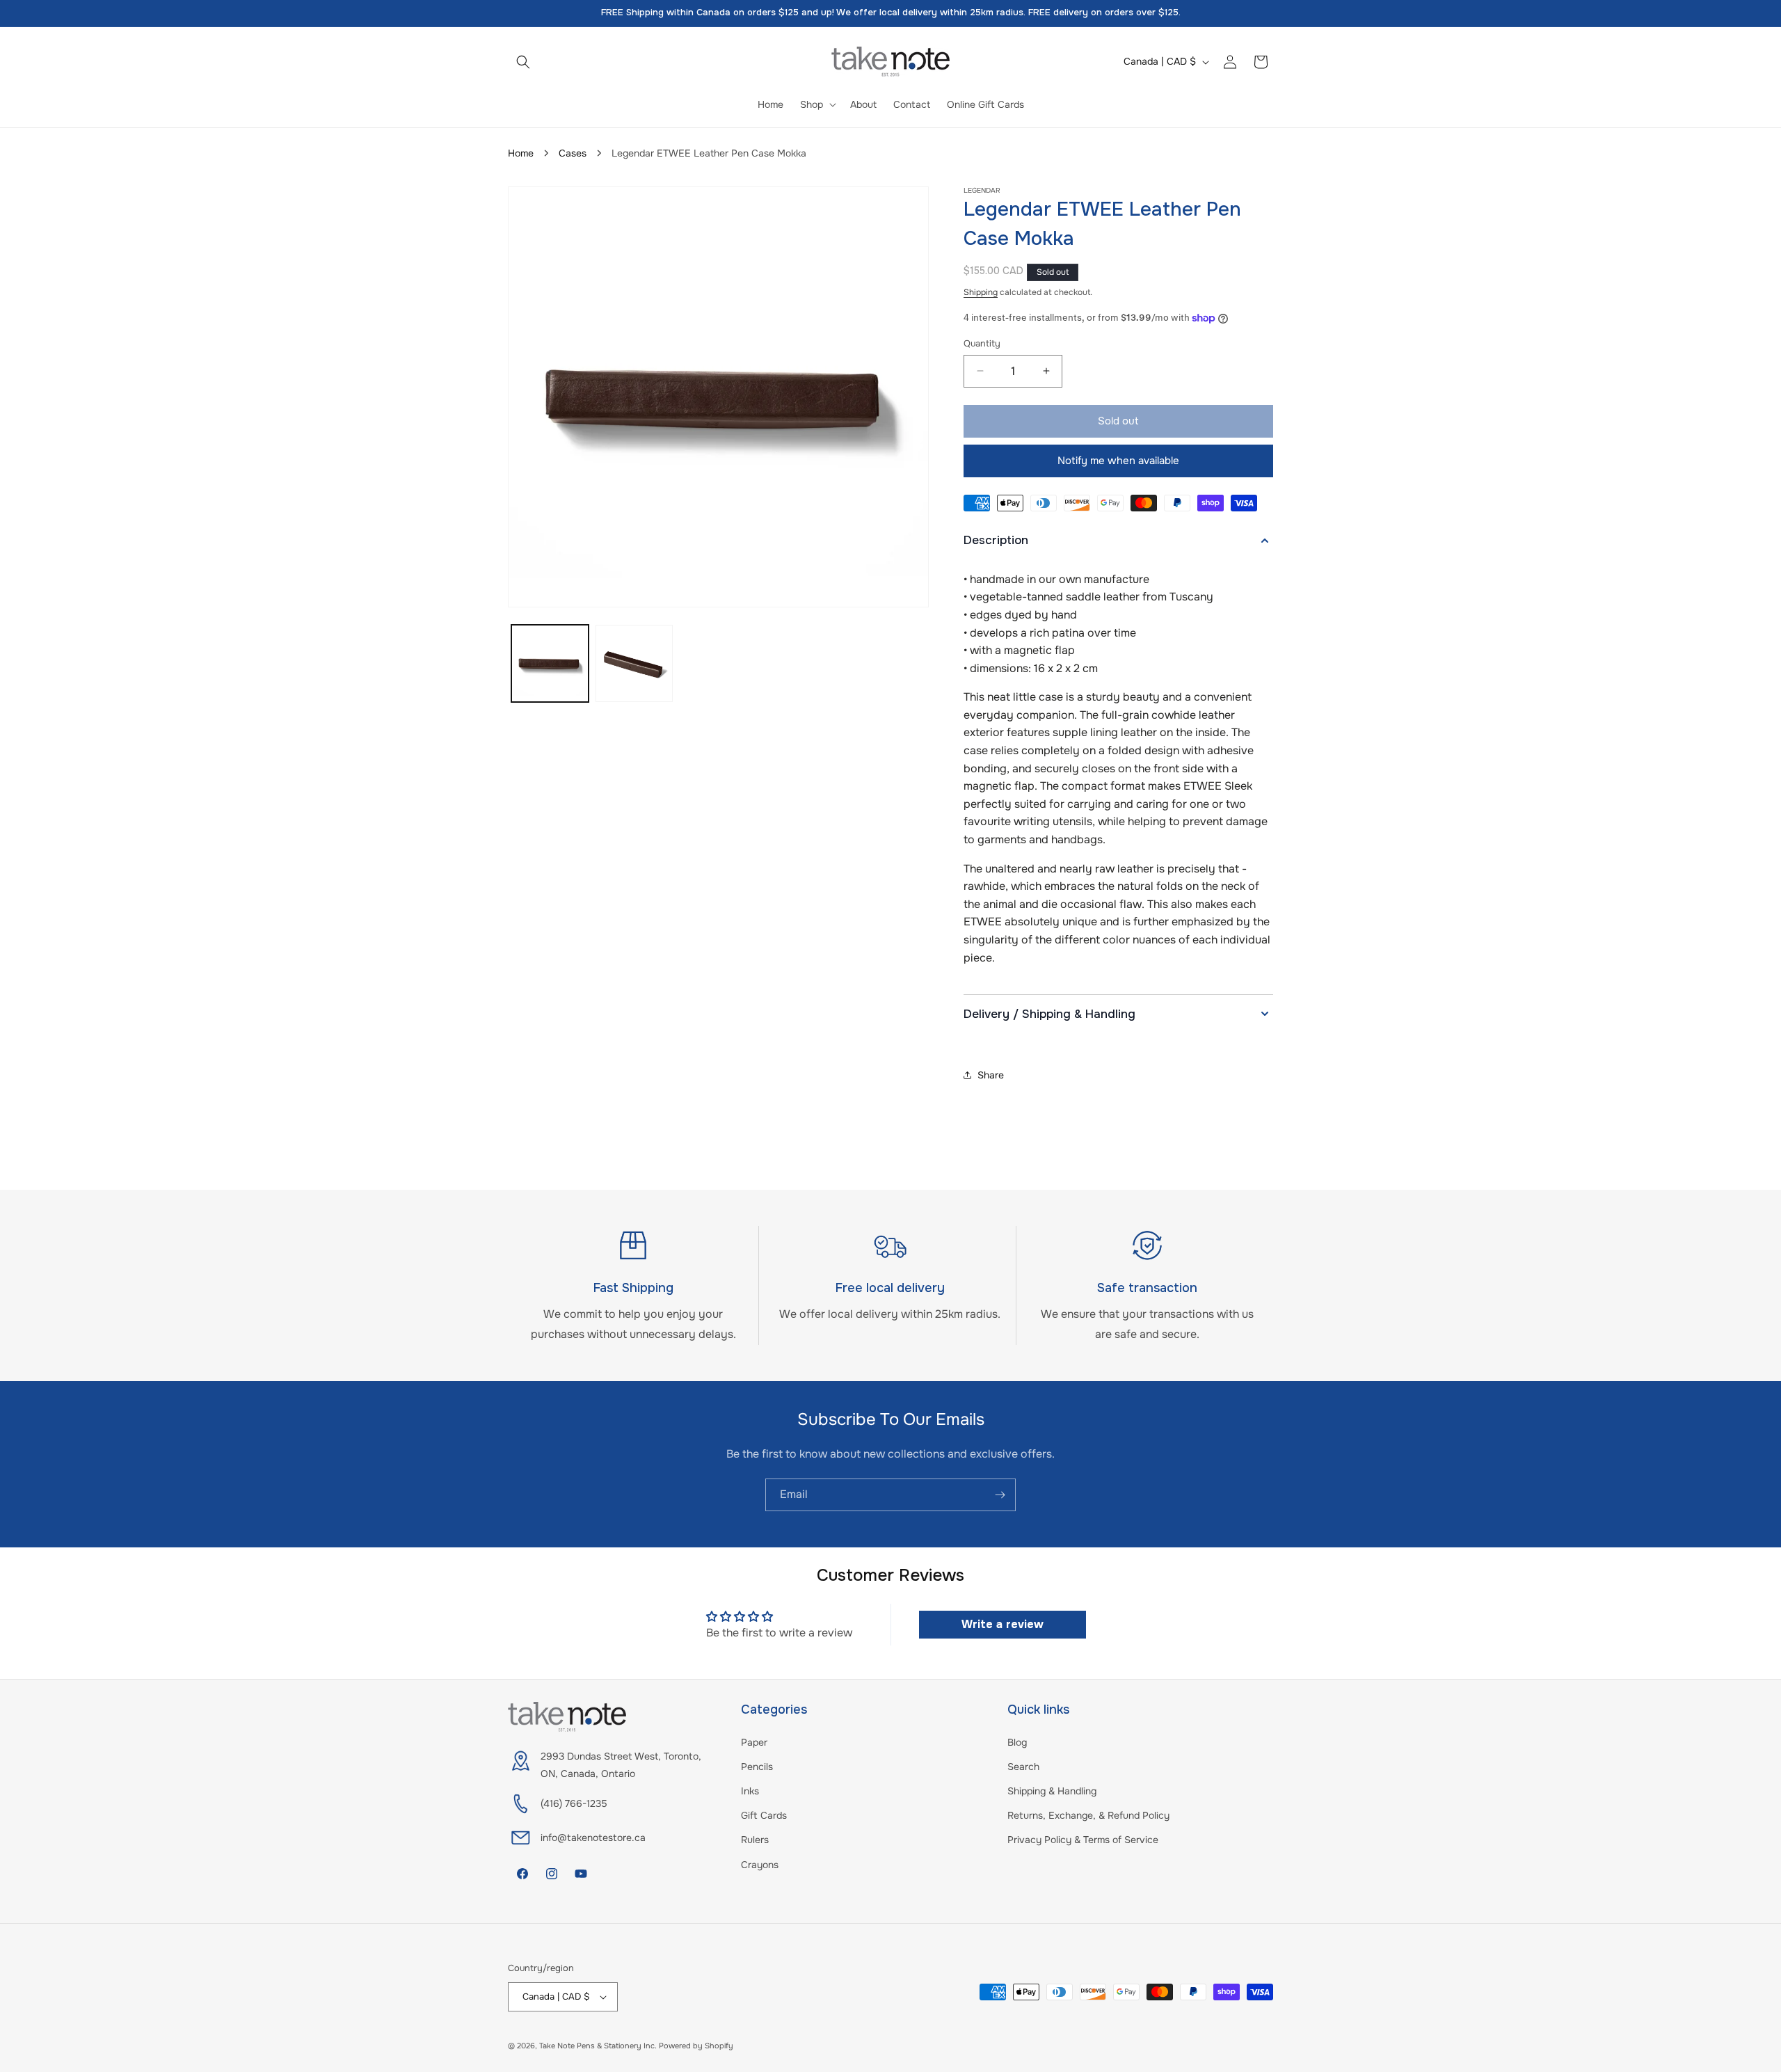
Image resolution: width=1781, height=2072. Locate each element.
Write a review (1003, 1624)
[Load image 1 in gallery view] (550, 663)
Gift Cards (764, 1815)
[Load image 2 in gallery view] (634, 663)
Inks (750, 1791)
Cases (573, 153)
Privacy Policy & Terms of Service (1083, 1840)
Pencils (757, 1767)
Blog (1017, 1742)
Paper (754, 1742)
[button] (523, 62)
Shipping (981, 292)
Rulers (755, 1840)
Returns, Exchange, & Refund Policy (1088, 1815)
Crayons (760, 1865)
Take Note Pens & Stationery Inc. (598, 2046)
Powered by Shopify (696, 2046)
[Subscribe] (1000, 1495)
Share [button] (991, 1075)
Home (521, 153)
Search (1023, 1767)
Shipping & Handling (1052, 1791)
